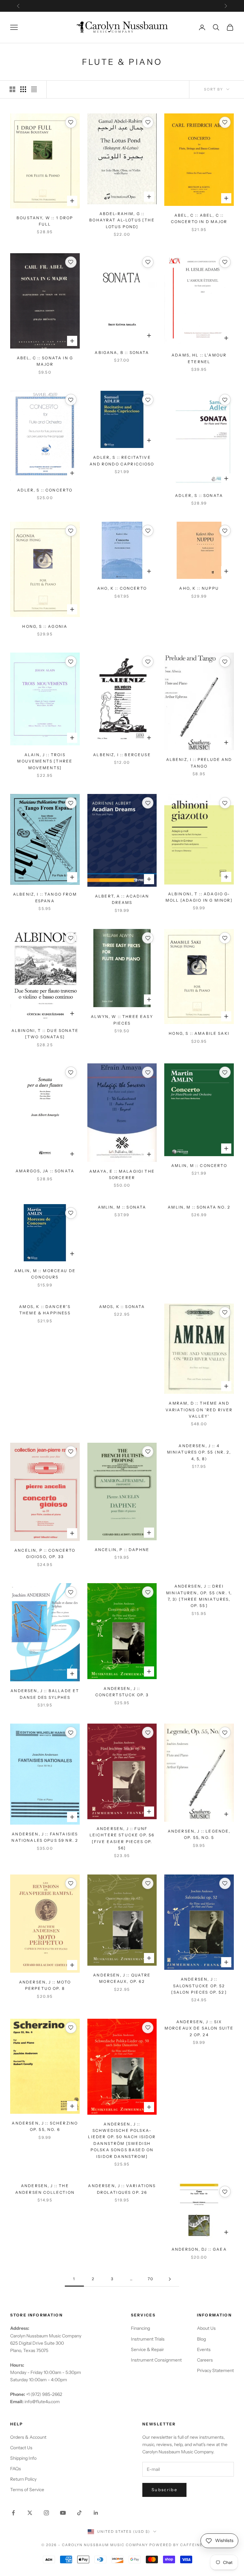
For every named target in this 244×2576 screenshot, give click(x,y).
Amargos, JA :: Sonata (45, 1171)
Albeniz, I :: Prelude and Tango (199, 763)
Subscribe (164, 2490)
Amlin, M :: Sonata (122, 1207)
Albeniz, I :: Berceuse (122, 755)
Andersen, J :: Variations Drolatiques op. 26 (122, 2189)
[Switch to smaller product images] (23, 89)
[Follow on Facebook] (13, 2513)
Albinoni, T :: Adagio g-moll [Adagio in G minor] (199, 897)
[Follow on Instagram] (46, 2513)
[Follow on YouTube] (63, 2513)
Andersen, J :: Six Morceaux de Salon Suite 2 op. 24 (199, 2028)
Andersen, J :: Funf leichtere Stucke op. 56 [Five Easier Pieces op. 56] (122, 1838)
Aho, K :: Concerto (122, 588)
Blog (201, 2339)
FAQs (16, 2469)
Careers (205, 2360)
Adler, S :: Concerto (45, 490)
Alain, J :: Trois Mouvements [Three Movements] (45, 761)
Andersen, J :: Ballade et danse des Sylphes (45, 1694)
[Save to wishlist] (71, 122)
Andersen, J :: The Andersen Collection (45, 2189)
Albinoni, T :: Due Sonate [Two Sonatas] (45, 1034)
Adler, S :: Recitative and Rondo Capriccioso (122, 461)
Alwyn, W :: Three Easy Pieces (122, 1020)
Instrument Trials (148, 2339)
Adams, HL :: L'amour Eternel (199, 358)
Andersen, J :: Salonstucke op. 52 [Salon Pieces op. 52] (199, 1986)
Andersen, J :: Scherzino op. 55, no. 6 (45, 2126)
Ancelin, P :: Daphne (122, 1550)
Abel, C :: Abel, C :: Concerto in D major (199, 218)
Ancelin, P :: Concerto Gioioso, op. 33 (45, 1553)
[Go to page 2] (170, 2279)
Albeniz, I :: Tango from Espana (45, 897)
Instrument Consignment (156, 2360)
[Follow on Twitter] (30, 2513)
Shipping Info (23, 2458)
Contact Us (21, 2448)
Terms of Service (27, 2490)
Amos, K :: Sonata (122, 1307)
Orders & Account (28, 2437)
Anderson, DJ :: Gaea (199, 2249)
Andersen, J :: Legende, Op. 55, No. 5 (199, 1834)
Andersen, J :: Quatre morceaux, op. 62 (122, 1978)
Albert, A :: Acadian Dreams (122, 899)
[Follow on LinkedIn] (96, 2513)
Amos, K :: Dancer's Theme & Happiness (45, 1310)
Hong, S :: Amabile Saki (199, 1033)
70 (151, 2279)
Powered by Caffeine (176, 2545)
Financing (140, 2328)
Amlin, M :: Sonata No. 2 (199, 1207)
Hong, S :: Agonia (45, 626)
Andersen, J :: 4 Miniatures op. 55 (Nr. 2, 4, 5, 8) (199, 1452)
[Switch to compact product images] (34, 89)
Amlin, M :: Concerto (199, 1166)
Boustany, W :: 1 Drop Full (45, 221)
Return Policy (23, 2479)
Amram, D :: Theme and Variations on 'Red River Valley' (199, 1410)
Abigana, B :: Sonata (122, 353)
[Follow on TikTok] (79, 2513)
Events (204, 2349)
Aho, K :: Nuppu (199, 588)
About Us (206, 2328)
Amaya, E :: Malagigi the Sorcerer (122, 1174)
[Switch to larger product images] (12, 89)
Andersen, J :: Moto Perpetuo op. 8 (45, 1985)
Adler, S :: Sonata (199, 495)
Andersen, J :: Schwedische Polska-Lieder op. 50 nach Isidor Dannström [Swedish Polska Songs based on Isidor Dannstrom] (122, 2140)
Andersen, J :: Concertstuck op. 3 (122, 1692)
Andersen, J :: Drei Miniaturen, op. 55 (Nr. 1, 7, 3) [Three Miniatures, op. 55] (199, 1596)
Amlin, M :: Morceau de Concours (45, 1274)
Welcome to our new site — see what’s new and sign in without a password (122, 6)
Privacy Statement (215, 2370)
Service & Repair (147, 2349)
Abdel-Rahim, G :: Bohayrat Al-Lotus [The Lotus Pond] (122, 220)
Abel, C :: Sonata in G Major (45, 361)
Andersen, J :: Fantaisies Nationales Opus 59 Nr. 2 (45, 1837)
